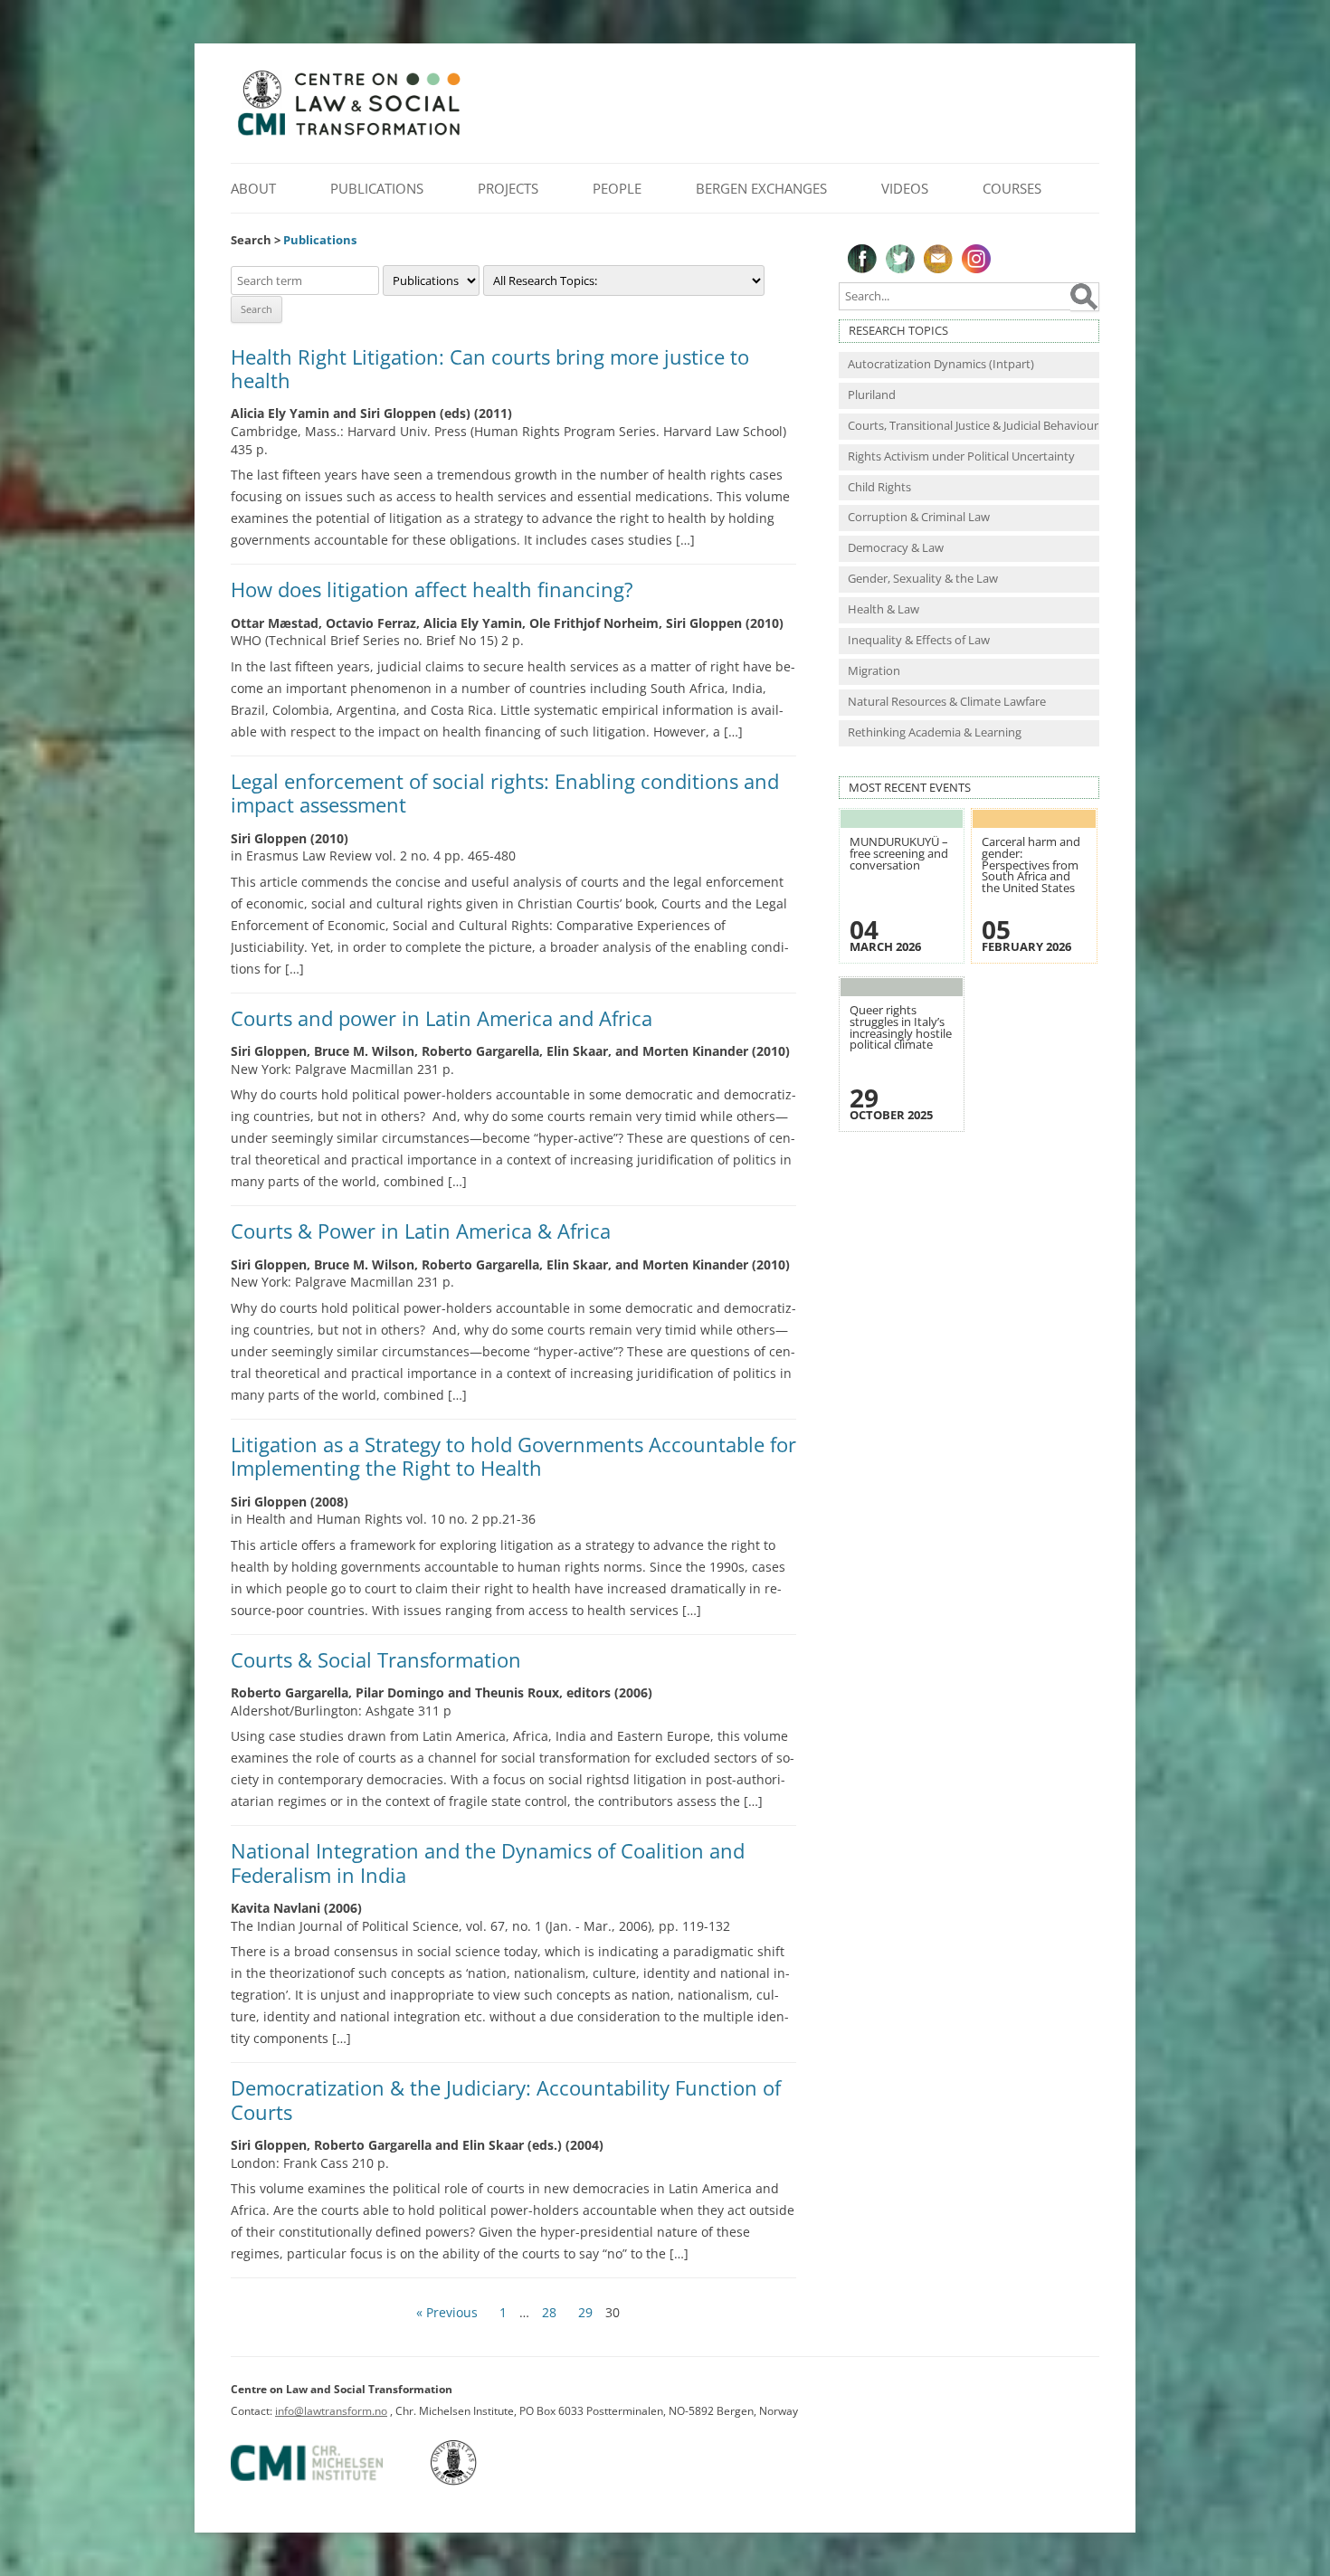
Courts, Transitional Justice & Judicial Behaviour (973, 426)
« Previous (447, 2312)
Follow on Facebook (862, 259)
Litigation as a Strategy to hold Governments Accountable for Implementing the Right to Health (513, 1456)
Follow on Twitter (900, 259)
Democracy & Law (896, 548)
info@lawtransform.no (331, 2411)
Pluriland (872, 395)
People (617, 188)
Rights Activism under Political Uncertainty (961, 456)
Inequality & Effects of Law (919, 640)
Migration (874, 671)
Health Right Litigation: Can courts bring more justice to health (490, 368)
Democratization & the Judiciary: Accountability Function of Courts (506, 2099)
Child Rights (879, 487)
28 (551, 2312)
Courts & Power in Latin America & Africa (421, 1231)
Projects (508, 188)
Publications (377, 188)
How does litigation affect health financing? (432, 589)
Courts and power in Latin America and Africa (442, 1018)
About (253, 188)
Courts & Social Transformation (376, 1659)
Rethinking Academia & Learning (935, 732)
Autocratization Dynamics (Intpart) (941, 364)
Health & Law (883, 609)
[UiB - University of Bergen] (476, 2481)
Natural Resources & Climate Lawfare (947, 702)
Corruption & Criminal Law (919, 517)
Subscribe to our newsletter (938, 259)
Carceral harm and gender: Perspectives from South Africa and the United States (1031, 865)
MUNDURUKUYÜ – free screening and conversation (899, 853)
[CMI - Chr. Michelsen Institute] (329, 2481)
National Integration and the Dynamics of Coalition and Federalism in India (488, 1862)
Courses (1012, 188)
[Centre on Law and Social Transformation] (348, 134)
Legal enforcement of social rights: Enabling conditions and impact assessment (505, 793)
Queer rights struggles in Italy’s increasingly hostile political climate (901, 1027)
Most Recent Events (910, 788)
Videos (905, 188)
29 (587, 2312)
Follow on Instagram (976, 259)
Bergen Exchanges (761, 188)
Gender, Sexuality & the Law (923, 579)
